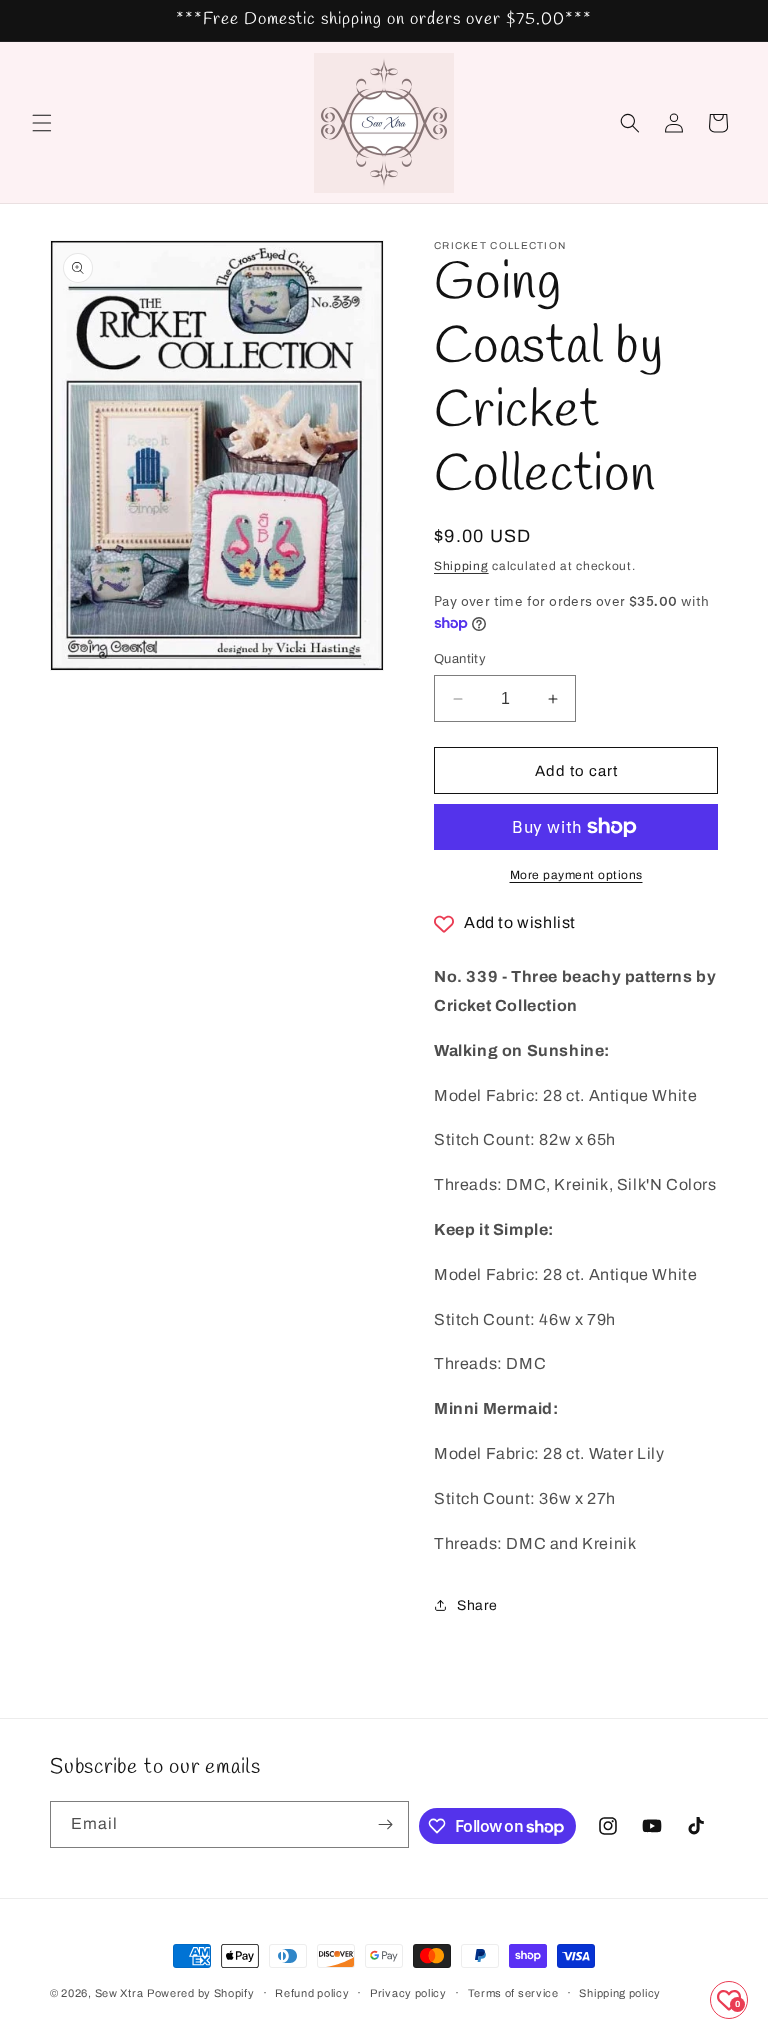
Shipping (461, 566)
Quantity (460, 659)
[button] (42, 123)
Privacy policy (408, 1993)
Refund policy (312, 1993)
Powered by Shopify (201, 1993)
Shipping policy (620, 1993)
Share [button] (477, 1605)
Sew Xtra (119, 1993)
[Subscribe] (386, 1824)
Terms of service (513, 1993)
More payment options (576, 875)
